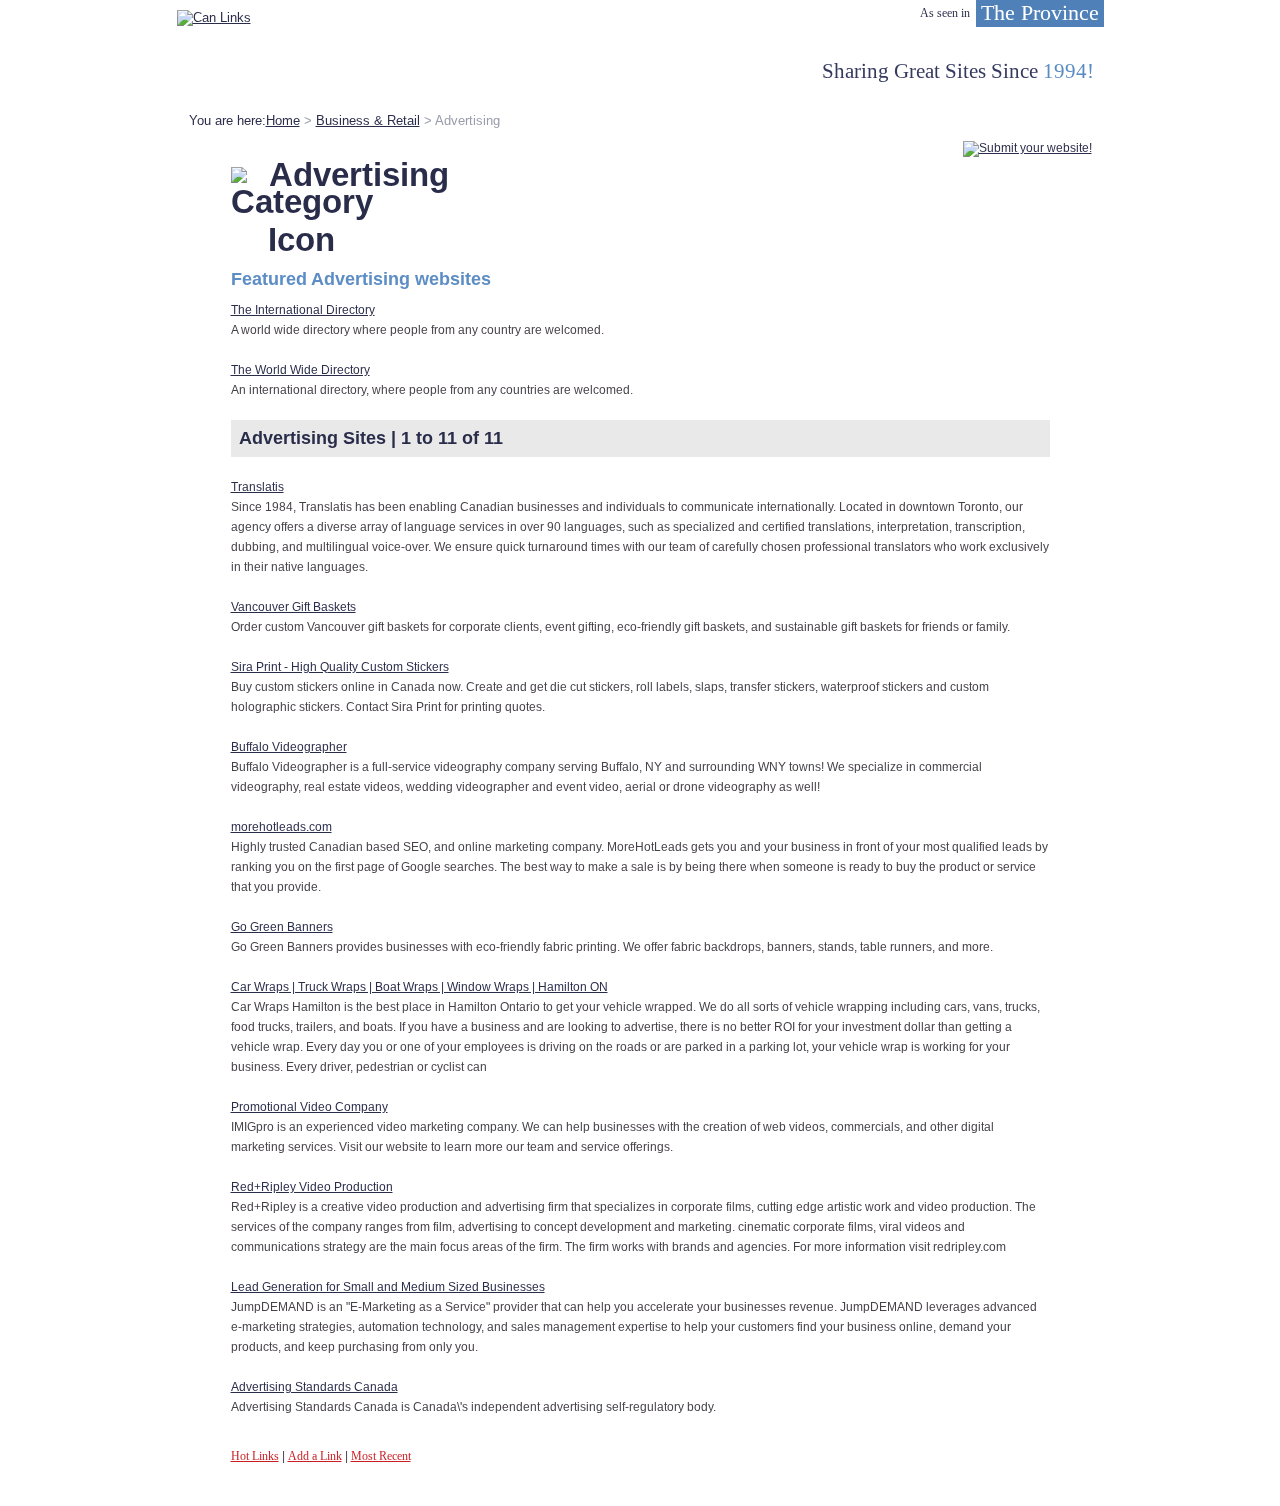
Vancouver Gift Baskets (293, 607)
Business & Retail (368, 120)
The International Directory (303, 310)
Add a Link (315, 1456)
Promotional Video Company (309, 1107)
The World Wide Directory (300, 370)
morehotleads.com (281, 827)
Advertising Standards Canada (314, 1387)
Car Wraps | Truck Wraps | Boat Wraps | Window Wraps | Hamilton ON (419, 987)
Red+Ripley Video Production (312, 1187)
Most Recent (381, 1456)
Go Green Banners (282, 927)
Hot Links (255, 1456)
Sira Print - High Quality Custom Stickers (340, 667)
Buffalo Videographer (289, 747)
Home (283, 120)
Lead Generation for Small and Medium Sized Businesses (388, 1287)
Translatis (257, 487)
